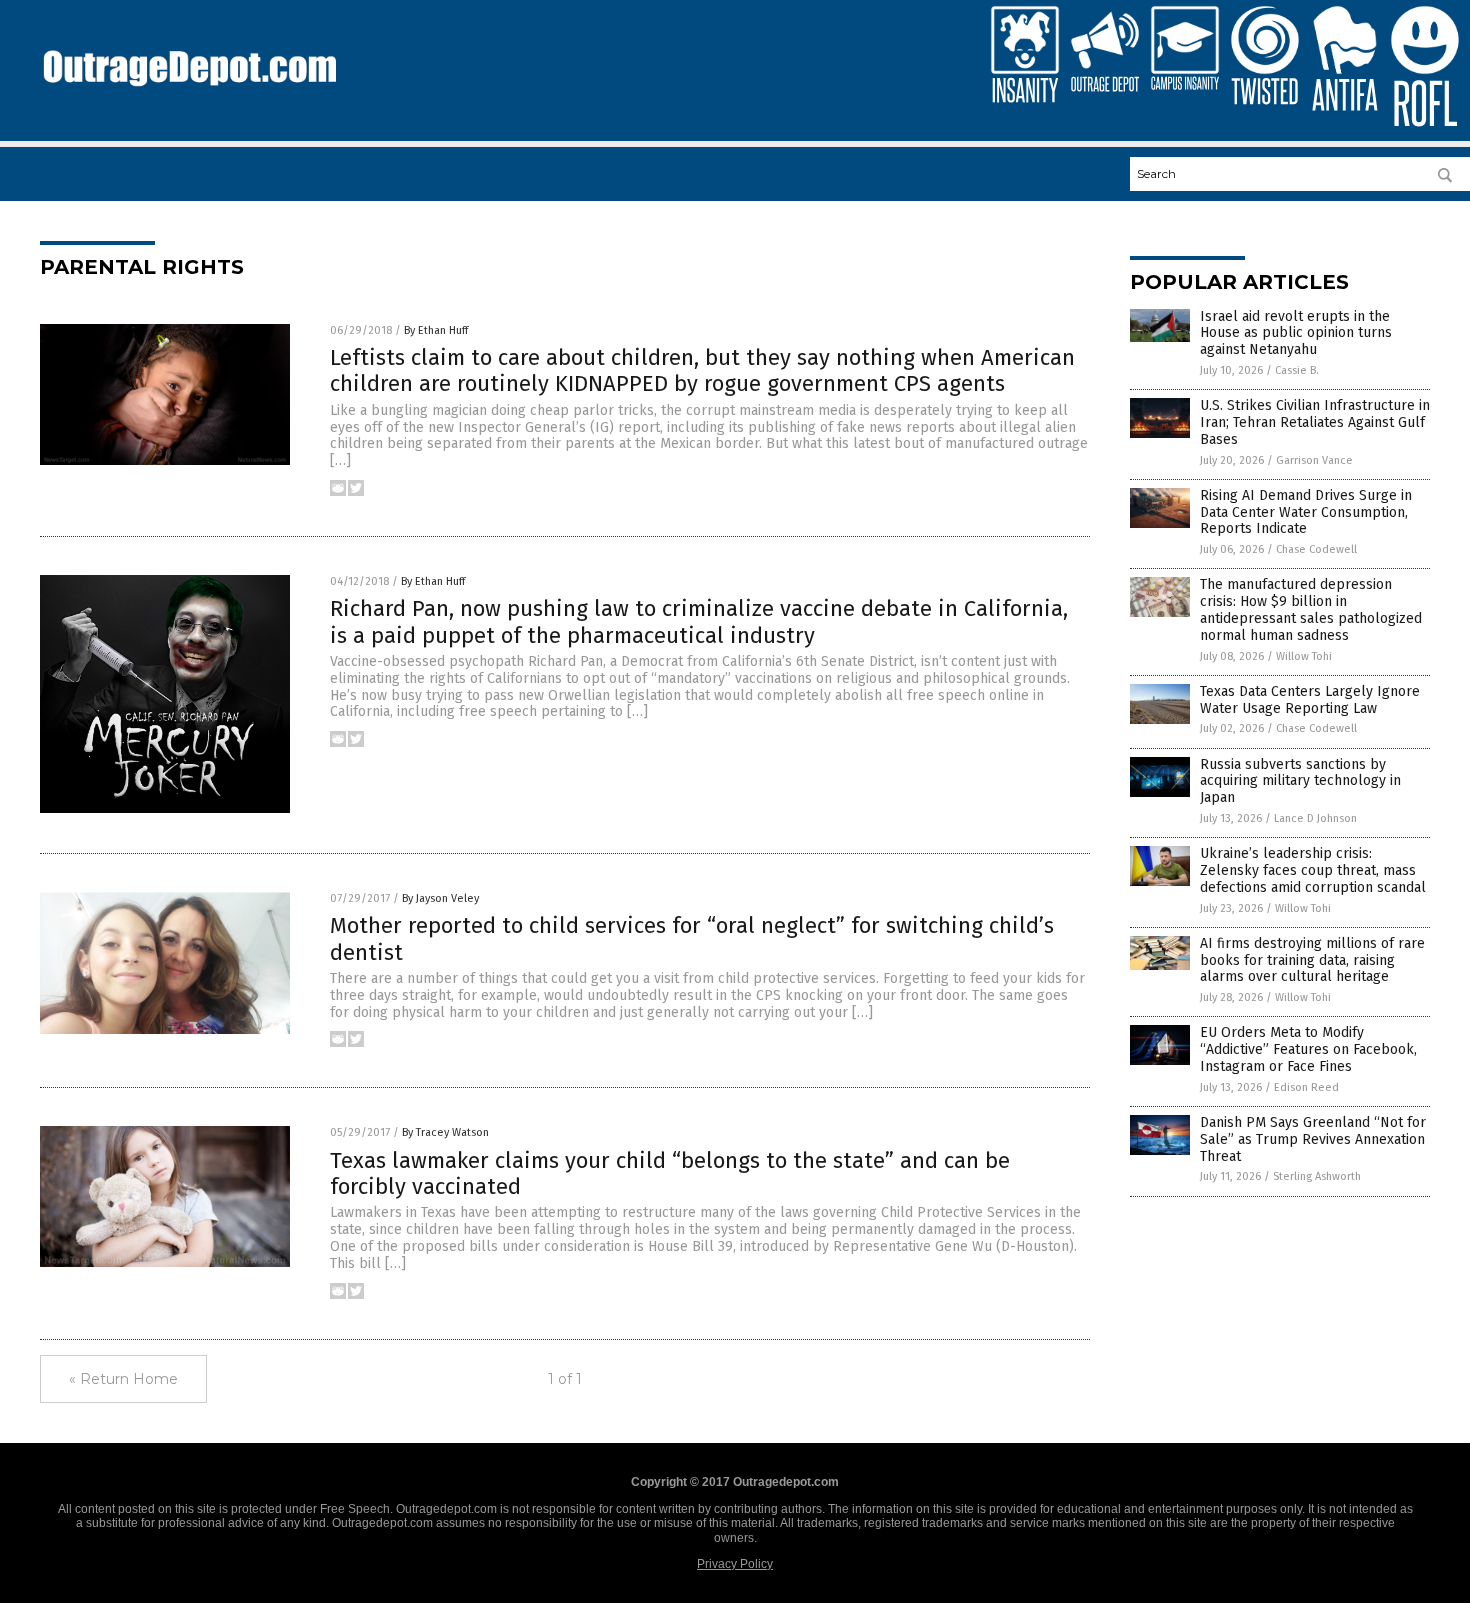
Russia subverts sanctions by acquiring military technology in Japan (1300, 781)
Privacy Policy (735, 1564)
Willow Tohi (1304, 656)
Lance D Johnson (1315, 818)
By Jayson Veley (440, 898)
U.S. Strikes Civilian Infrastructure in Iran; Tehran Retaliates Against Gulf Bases (1315, 422)
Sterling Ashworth (1317, 1176)
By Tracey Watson (445, 1132)
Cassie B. (1297, 370)
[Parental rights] (189, 96)
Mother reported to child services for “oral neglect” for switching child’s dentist (692, 938)
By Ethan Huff (436, 330)
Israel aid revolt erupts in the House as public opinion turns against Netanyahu (1296, 333)
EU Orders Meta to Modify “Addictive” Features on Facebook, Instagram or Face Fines (1308, 1049)
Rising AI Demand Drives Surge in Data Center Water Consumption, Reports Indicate (1306, 512)
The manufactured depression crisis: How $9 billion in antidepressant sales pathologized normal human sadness (1311, 609)
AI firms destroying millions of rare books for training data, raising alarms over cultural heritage (1312, 960)
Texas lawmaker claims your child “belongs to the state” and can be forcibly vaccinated (670, 1173)
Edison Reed (1306, 1087)
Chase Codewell (1316, 549)
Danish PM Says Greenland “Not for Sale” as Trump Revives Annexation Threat (1313, 1139)
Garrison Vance (1314, 460)
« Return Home (123, 1379)
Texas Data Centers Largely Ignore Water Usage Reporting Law (1310, 700)
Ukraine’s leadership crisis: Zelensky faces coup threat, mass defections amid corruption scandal (1313, 870)
